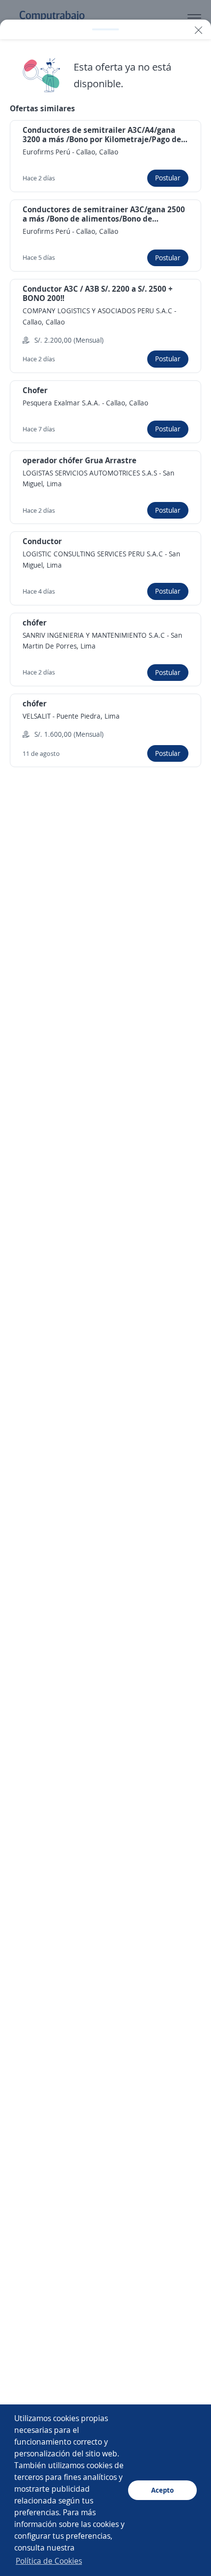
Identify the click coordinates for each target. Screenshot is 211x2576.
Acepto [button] (162, 2490)
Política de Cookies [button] (49, 2561)
